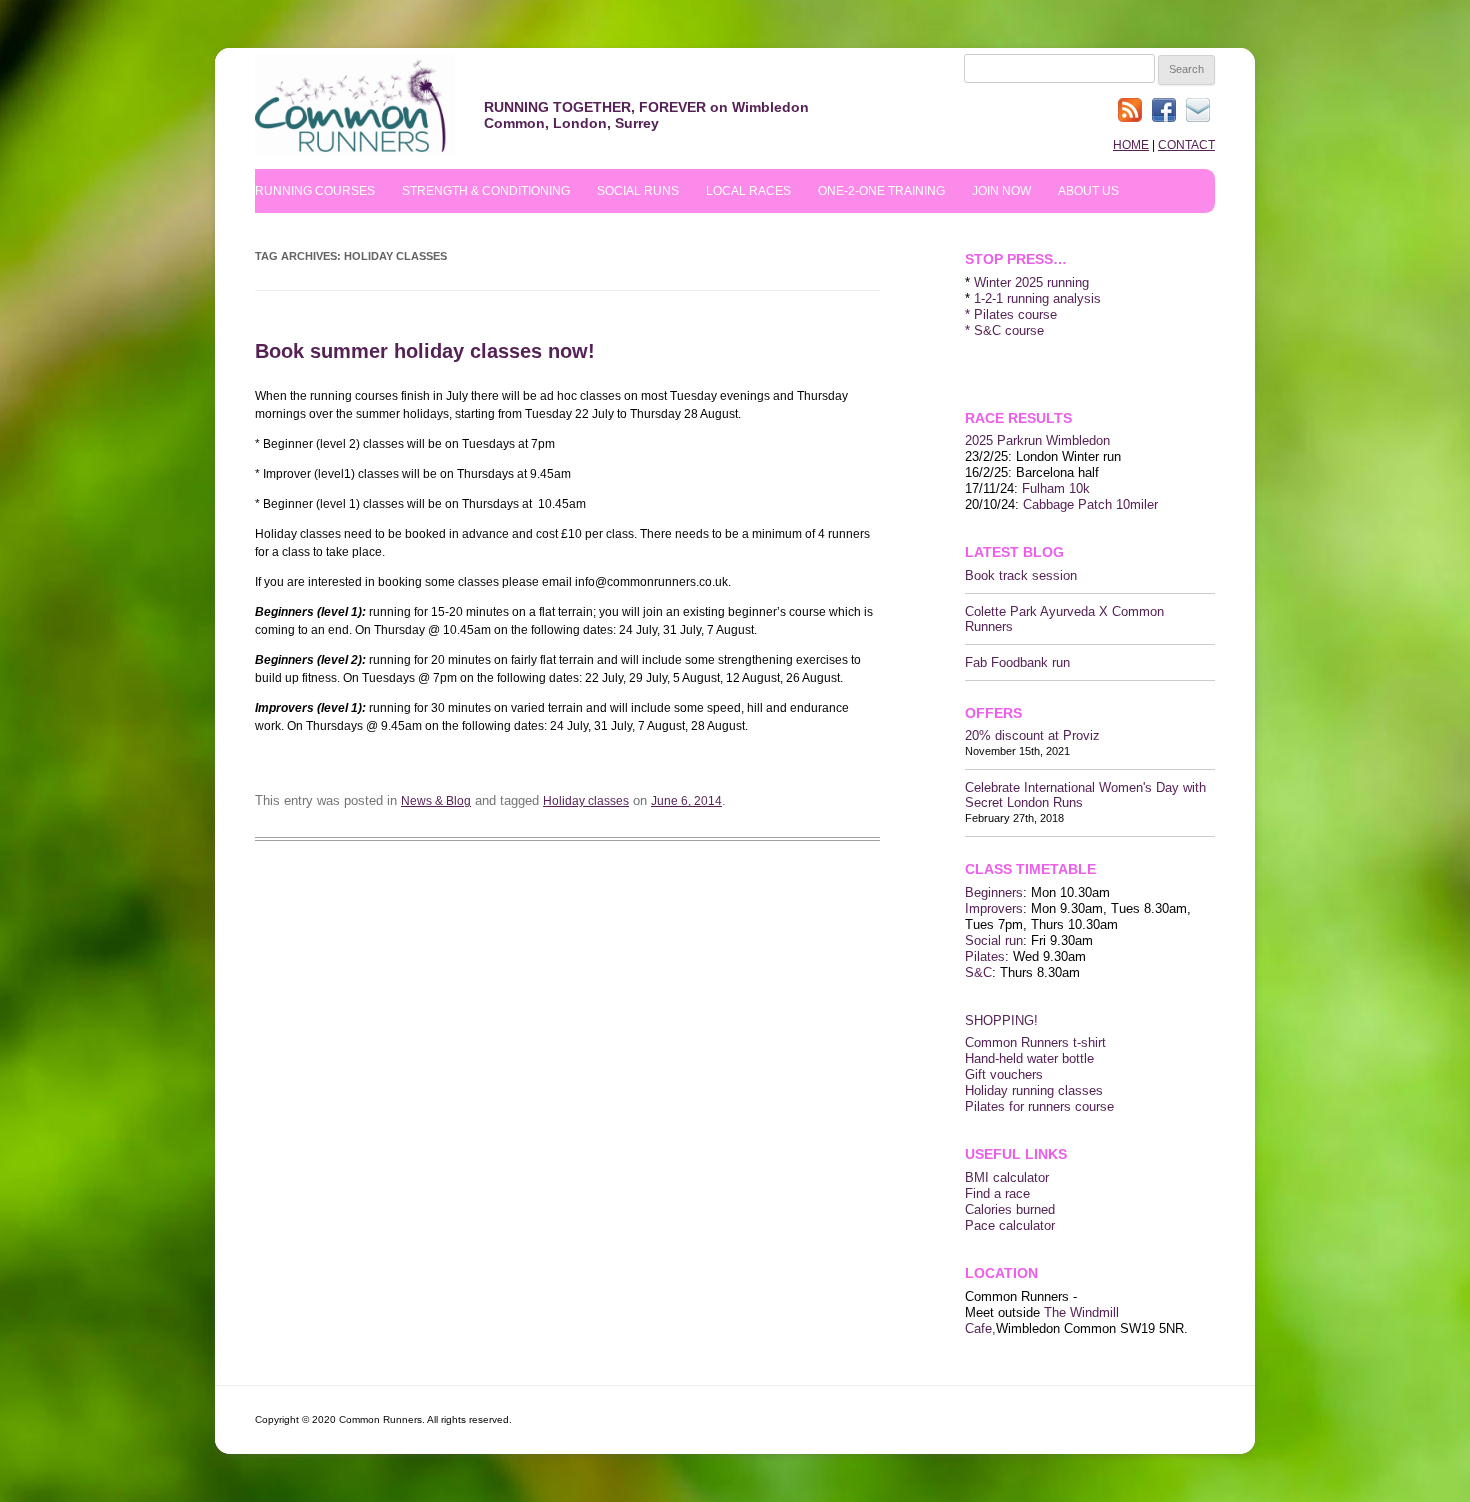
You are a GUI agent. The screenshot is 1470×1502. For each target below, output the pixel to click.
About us (1088, 191)
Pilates (985, 956)
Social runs (638, 191)
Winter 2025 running (1031, 282)
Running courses (315, 191)
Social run (994, 940)
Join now (1001, 191)
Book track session (1021, 575)
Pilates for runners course (1039, 1106)
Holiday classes (586, 801)
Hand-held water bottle (1029, 1058)
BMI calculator (1007, 1177)
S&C (978, 972)
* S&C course (1004, 330)
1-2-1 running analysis (1037, 298)
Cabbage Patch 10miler (1090, 504)
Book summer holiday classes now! (425, 351)
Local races (748, 191)
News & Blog (436, 801)
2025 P (985, 440)
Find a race (997, 1193)
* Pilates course (1011, 314)
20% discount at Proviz (1032, 735)
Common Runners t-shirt (1035, 1042)
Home (1131, 145)
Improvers (994, 908)
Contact (1186, 145)
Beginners (994, 892)
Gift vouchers (1004, 1074)
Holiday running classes (1034, 1090)
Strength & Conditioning (486, 191)
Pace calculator (1010, 1225)
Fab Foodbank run (1017, 662)
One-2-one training (881, 191)
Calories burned (1010, 1209)
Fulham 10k (1056, 488)
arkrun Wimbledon (1058, 440)
